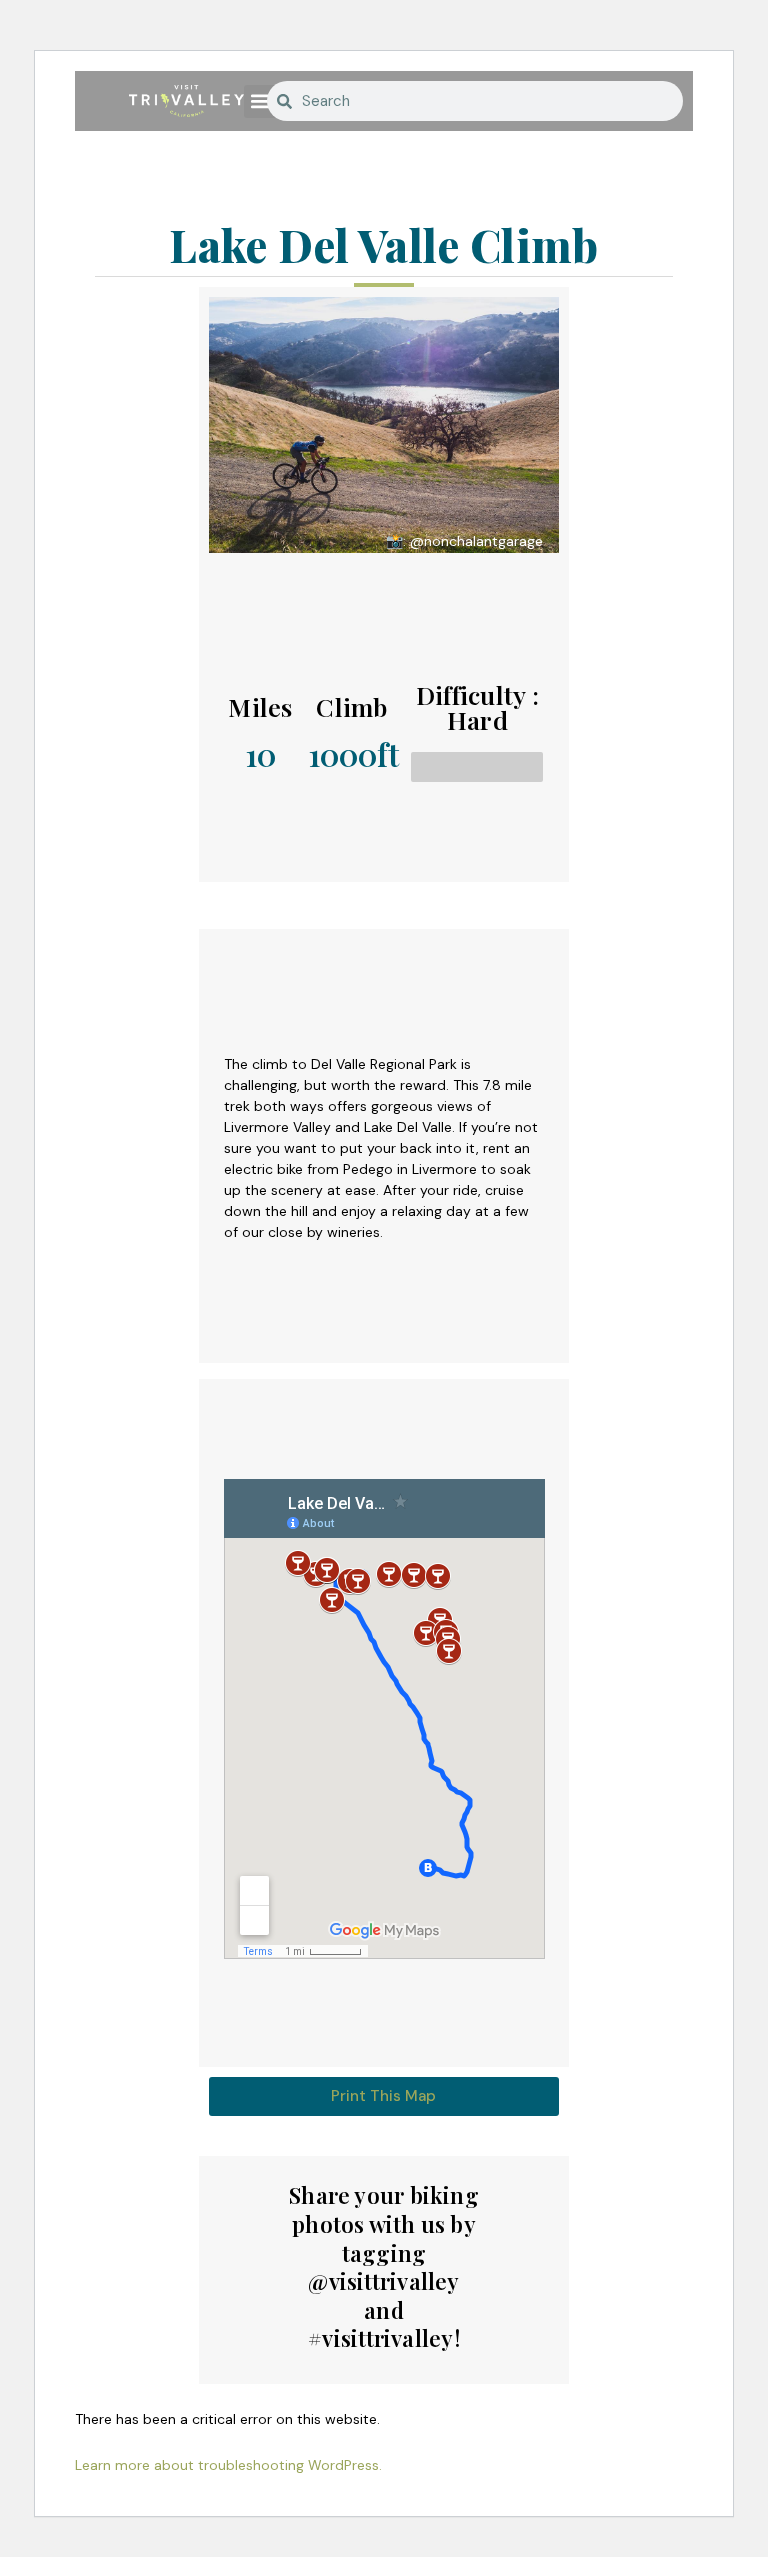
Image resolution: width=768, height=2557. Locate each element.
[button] (260, 101)
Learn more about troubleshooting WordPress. (228, 2465)
